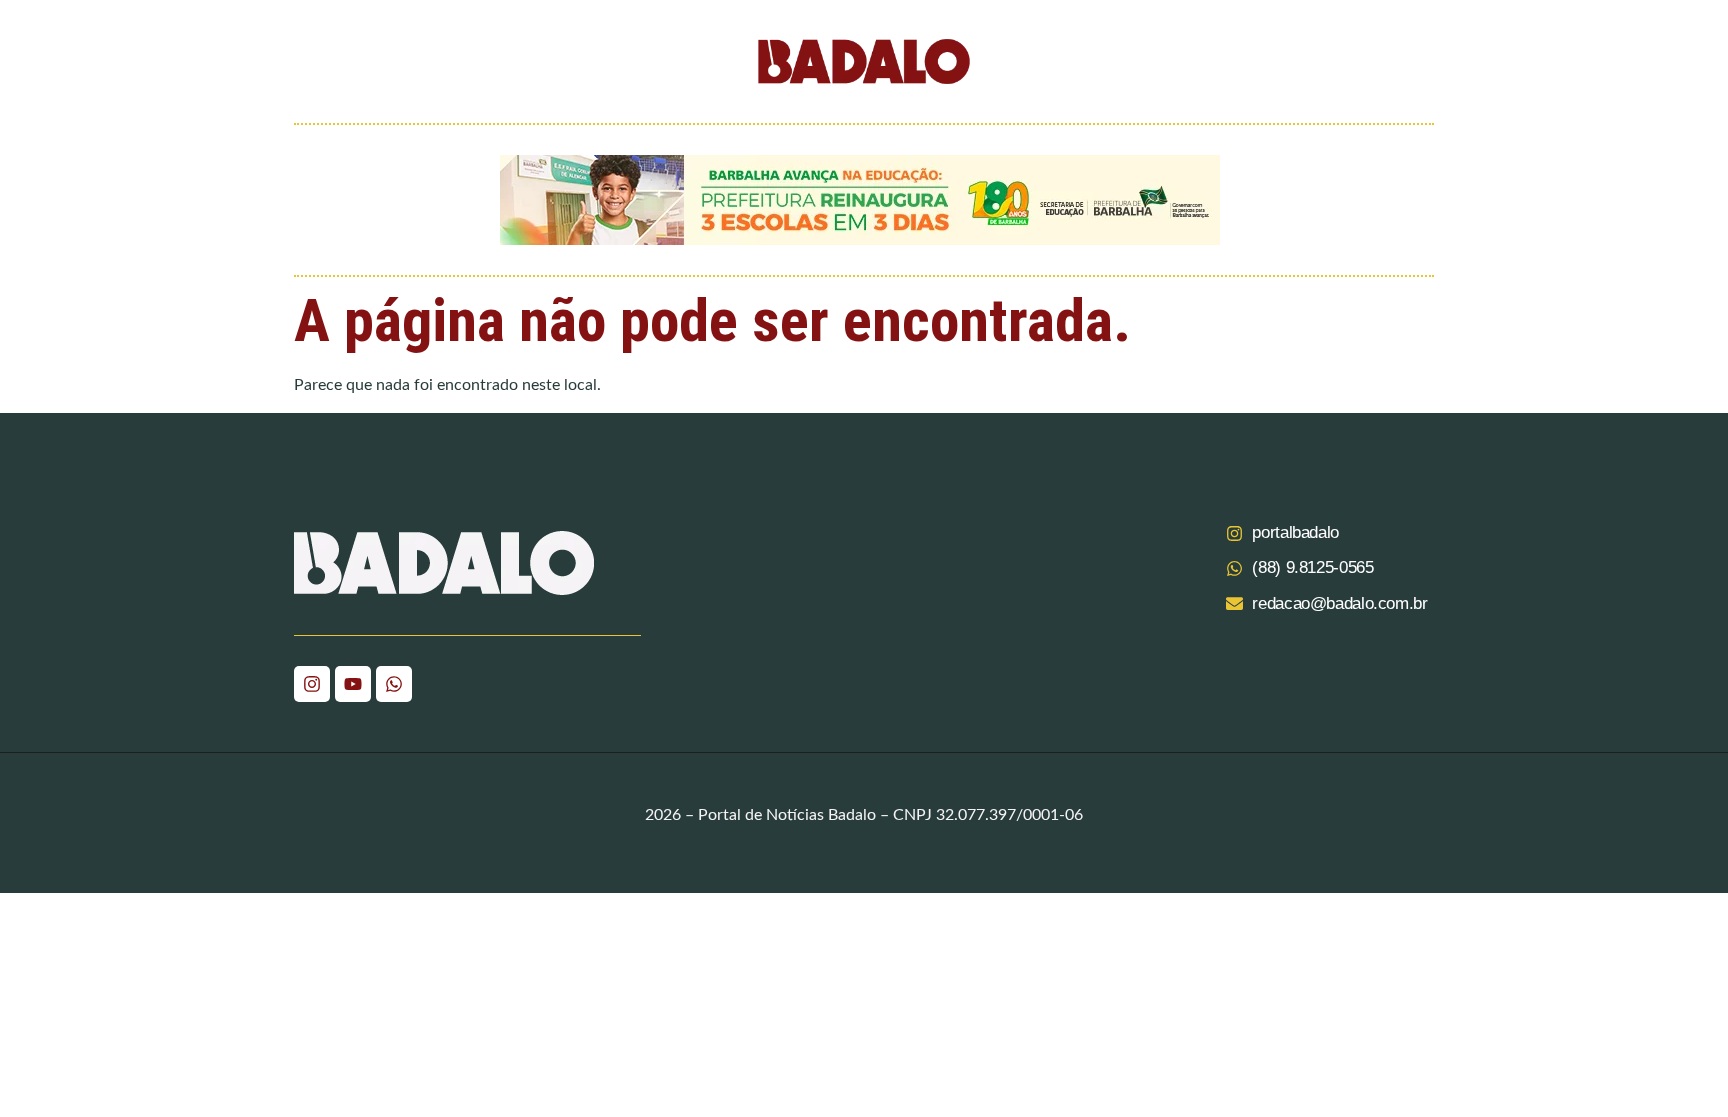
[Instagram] (312, 684)
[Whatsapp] (394, 684)
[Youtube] (353, 684)
